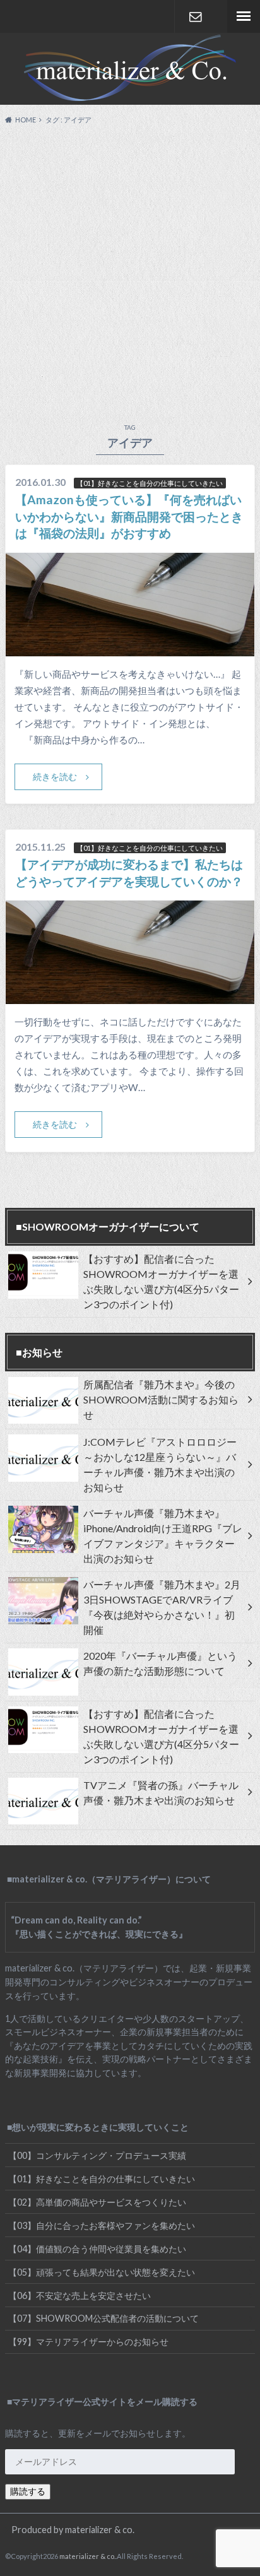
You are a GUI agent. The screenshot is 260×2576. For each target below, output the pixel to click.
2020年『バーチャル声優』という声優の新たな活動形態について (160, 1663)
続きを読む (55, 777)
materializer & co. (87, 2556)
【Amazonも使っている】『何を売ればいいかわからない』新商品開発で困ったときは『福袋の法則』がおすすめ (129, 517)
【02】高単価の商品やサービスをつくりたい (97, 2202)
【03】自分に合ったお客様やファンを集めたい (102, 2225)
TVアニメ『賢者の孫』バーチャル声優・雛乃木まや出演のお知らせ (161, 1793)
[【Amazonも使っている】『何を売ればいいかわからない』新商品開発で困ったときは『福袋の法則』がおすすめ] (130, 648)
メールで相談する (195, 16)
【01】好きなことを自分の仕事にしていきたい (102, 2179)
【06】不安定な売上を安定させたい (80, 2295)
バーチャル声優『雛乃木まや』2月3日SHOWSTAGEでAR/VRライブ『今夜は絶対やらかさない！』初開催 (162, 1607)
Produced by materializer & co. (73, 2530)
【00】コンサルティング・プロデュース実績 (97, 2155)
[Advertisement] (130, 271)
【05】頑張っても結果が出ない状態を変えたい (102, 2272)
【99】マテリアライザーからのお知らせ (88, 2342)
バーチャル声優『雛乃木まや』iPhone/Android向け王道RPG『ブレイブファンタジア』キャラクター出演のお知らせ (163, 1536)
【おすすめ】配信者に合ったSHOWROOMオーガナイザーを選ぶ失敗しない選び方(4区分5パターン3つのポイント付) (161, 1281)
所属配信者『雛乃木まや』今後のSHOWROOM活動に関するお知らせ (161, 1399)
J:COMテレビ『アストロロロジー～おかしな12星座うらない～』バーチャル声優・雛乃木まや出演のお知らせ (160, 1464)
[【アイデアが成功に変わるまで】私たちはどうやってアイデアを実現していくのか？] (130, 996)
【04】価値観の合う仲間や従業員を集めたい (97, 2249)
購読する (28, 2491)
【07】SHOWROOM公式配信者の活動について (103, 2318)
